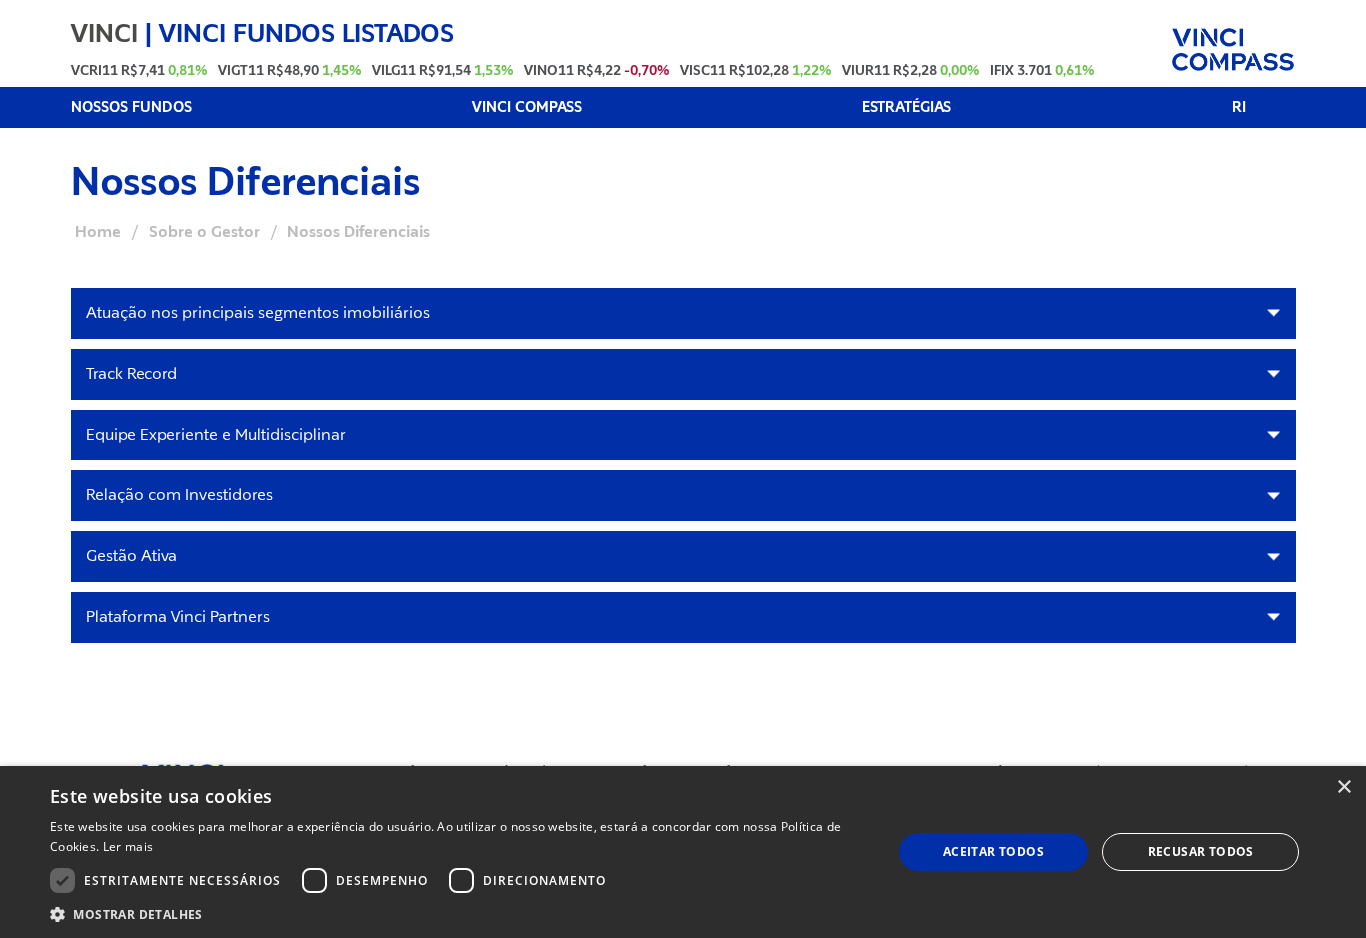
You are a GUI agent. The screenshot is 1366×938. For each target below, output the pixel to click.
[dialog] (683, 852)
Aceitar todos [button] (993, 851)
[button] (458, 913)
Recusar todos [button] (1201, 851)
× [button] (1343, 787)
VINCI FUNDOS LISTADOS (306, 33)
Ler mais (128, 846)
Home (98, 232)
